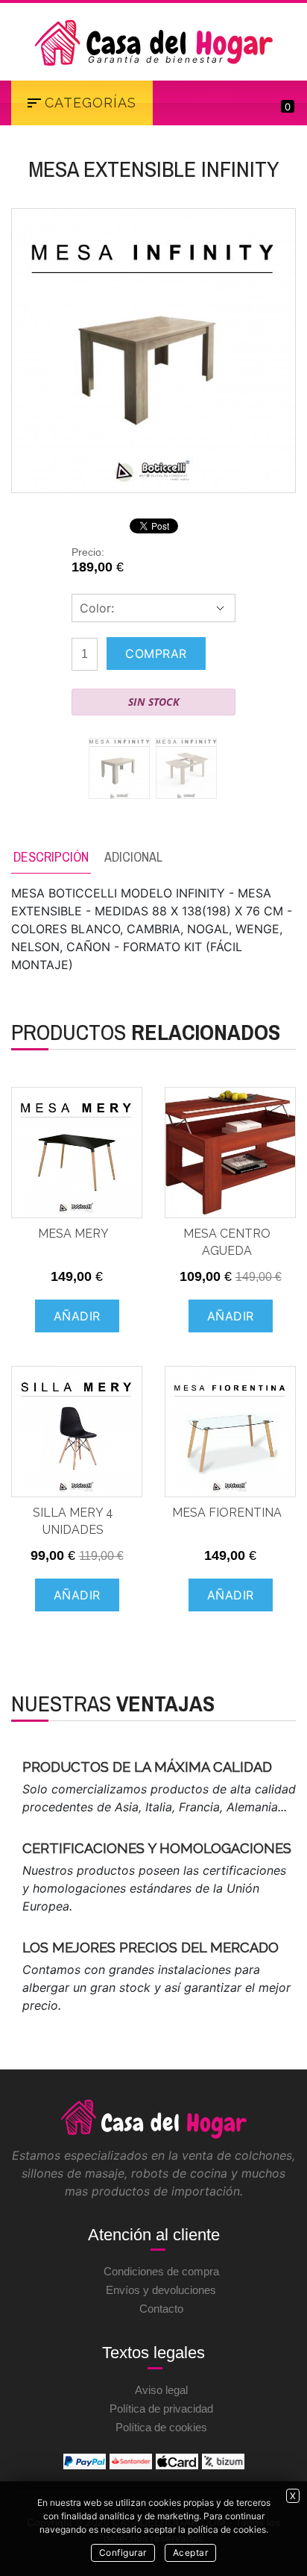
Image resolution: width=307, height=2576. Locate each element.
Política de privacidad (161, 2409)
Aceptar (191, 2553)
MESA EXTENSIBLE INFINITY (153, 169)
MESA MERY (73, 1234)
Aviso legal (161, 2390)
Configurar (123, 2553)
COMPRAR (156, 654)
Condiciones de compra (161, 2271)
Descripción (51, 857)
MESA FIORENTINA (227, 1513)
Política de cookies (161, 2427)
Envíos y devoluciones (161, 2290)
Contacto (161, 2309)
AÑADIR (77, 1316)
